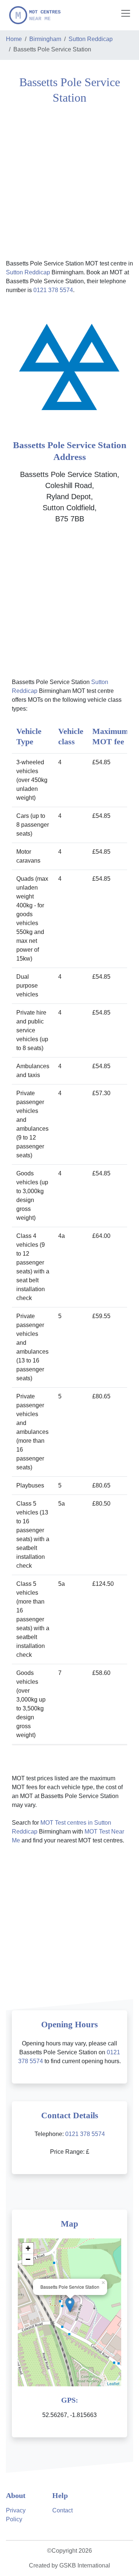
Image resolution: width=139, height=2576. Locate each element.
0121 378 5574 (53, 290)
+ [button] (28, 2248)
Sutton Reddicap (91, 39)
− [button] (28, 2259)
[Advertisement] (69, 181)
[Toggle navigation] (126, 13)
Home (14, 39)
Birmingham (45, 39)
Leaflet (113, 2383)
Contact (62, 2510)
